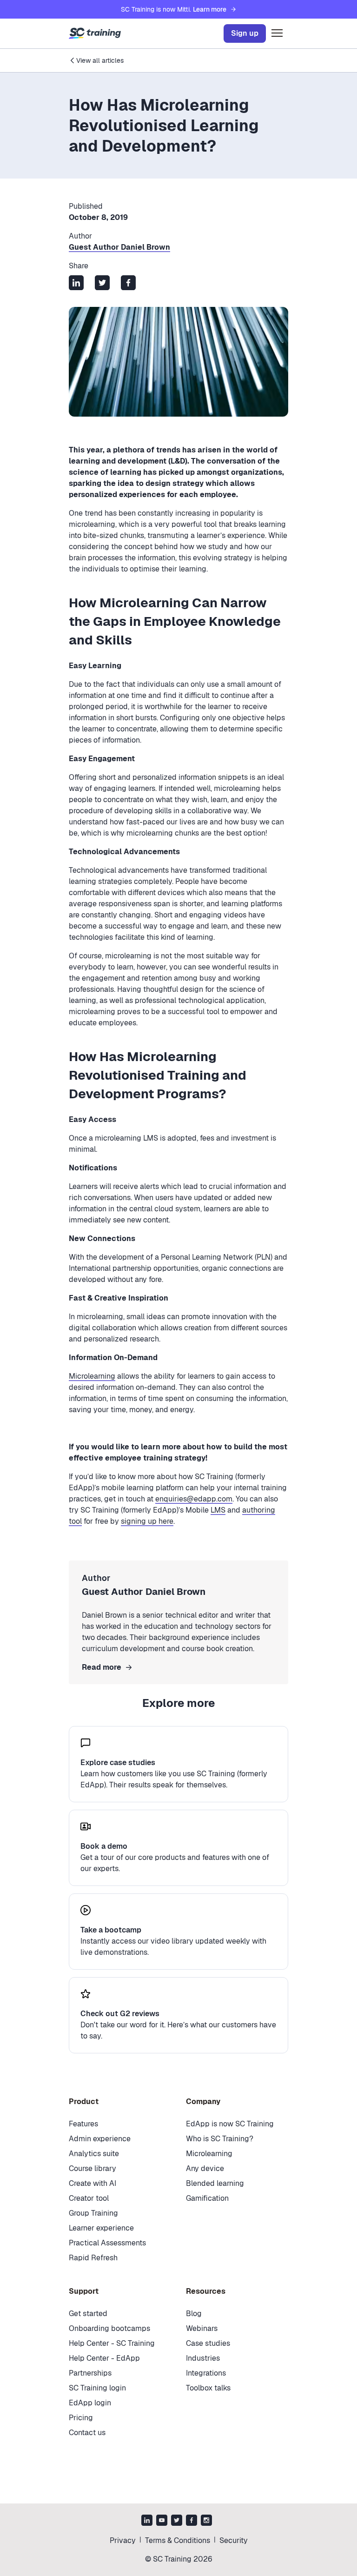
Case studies (208, 2343)
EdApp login (90, 2403)
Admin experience (100, 2139)
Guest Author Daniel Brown (119, 247)
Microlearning (92, 1376)
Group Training (93, 2213)
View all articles (100, 60)
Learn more (210, 9)
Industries (203, 2358)
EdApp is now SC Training (230, 2124)
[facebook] (192, 2521)
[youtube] (162, 2521)
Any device (205, 2168)
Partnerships (90, 2373)
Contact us (87, 2433)
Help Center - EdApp (104, 2358)
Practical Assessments (107, 2243)
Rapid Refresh (93, 2258)
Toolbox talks (208, 2388)
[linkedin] (147, 2521)
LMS (218, 1510)
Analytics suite (94, 2154)
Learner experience (101, 2228)
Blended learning (215, 2183)
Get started (88, 2314)
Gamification (207, 2198)
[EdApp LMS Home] (95, 33)
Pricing (81, 2418)
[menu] (277, 33)
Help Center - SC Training (112, 2343)
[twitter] (177, 2521)
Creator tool (89, 2198)
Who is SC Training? (220, 2139)
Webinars (202, 2328)
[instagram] (206, 2521)
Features (83, 2124)
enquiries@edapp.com (194, 1499)
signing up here (147, 1521)
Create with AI (93, 2183)
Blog (194, 2314)
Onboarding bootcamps (109, 2328)
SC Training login (97, 2388)
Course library (93, 2168)
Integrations (206, 2373)
